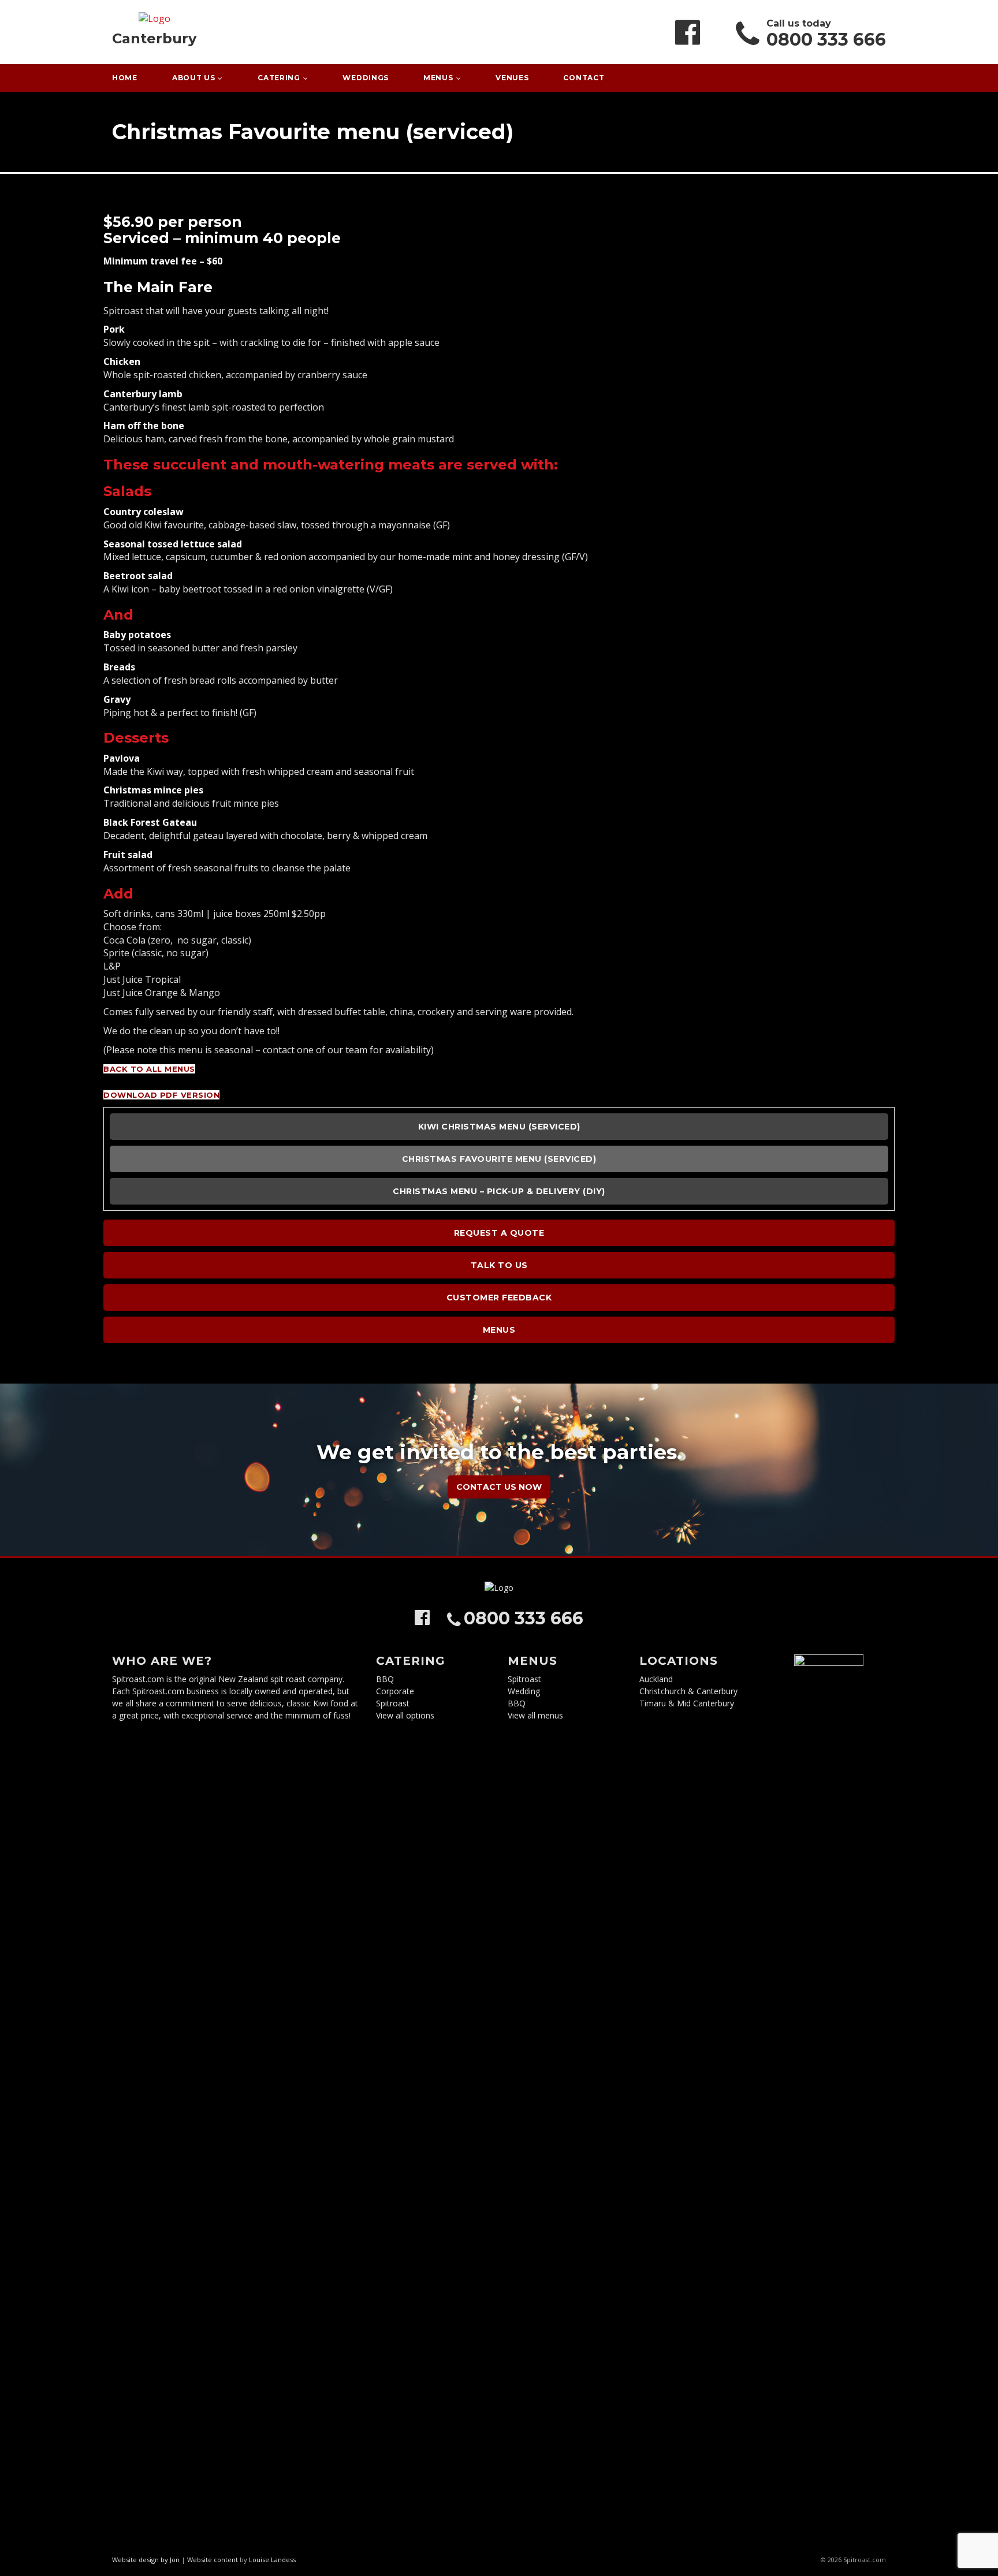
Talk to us (499, 1265)
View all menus (535, 1715)
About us (194, 78)
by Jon (170, 2560)
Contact (584, 78)
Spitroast (393, 1703)
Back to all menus (149, 1069)
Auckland (656, 1679)
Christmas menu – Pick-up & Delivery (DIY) (499, 1191)
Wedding (524, 1691)
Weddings (366, 78)
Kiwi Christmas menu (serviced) (499, 1127)
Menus (438, 78)
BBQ (385, 1679)
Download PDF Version (161, 1095)
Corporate (395, 1691)
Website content (213, 2560)
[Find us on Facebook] (688, 32)
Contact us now (499, 1487)
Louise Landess (272, 2560)
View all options (405, 1715)
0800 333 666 (826, 40)
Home (125, 78)
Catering (279, 78)
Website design (135, 2560)
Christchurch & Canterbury (688, 1691)
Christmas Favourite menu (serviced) (499, 1159)
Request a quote (499, 1233)
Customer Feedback (499, 1298)
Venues (512, 78)
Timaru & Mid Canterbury (687, 1703)
